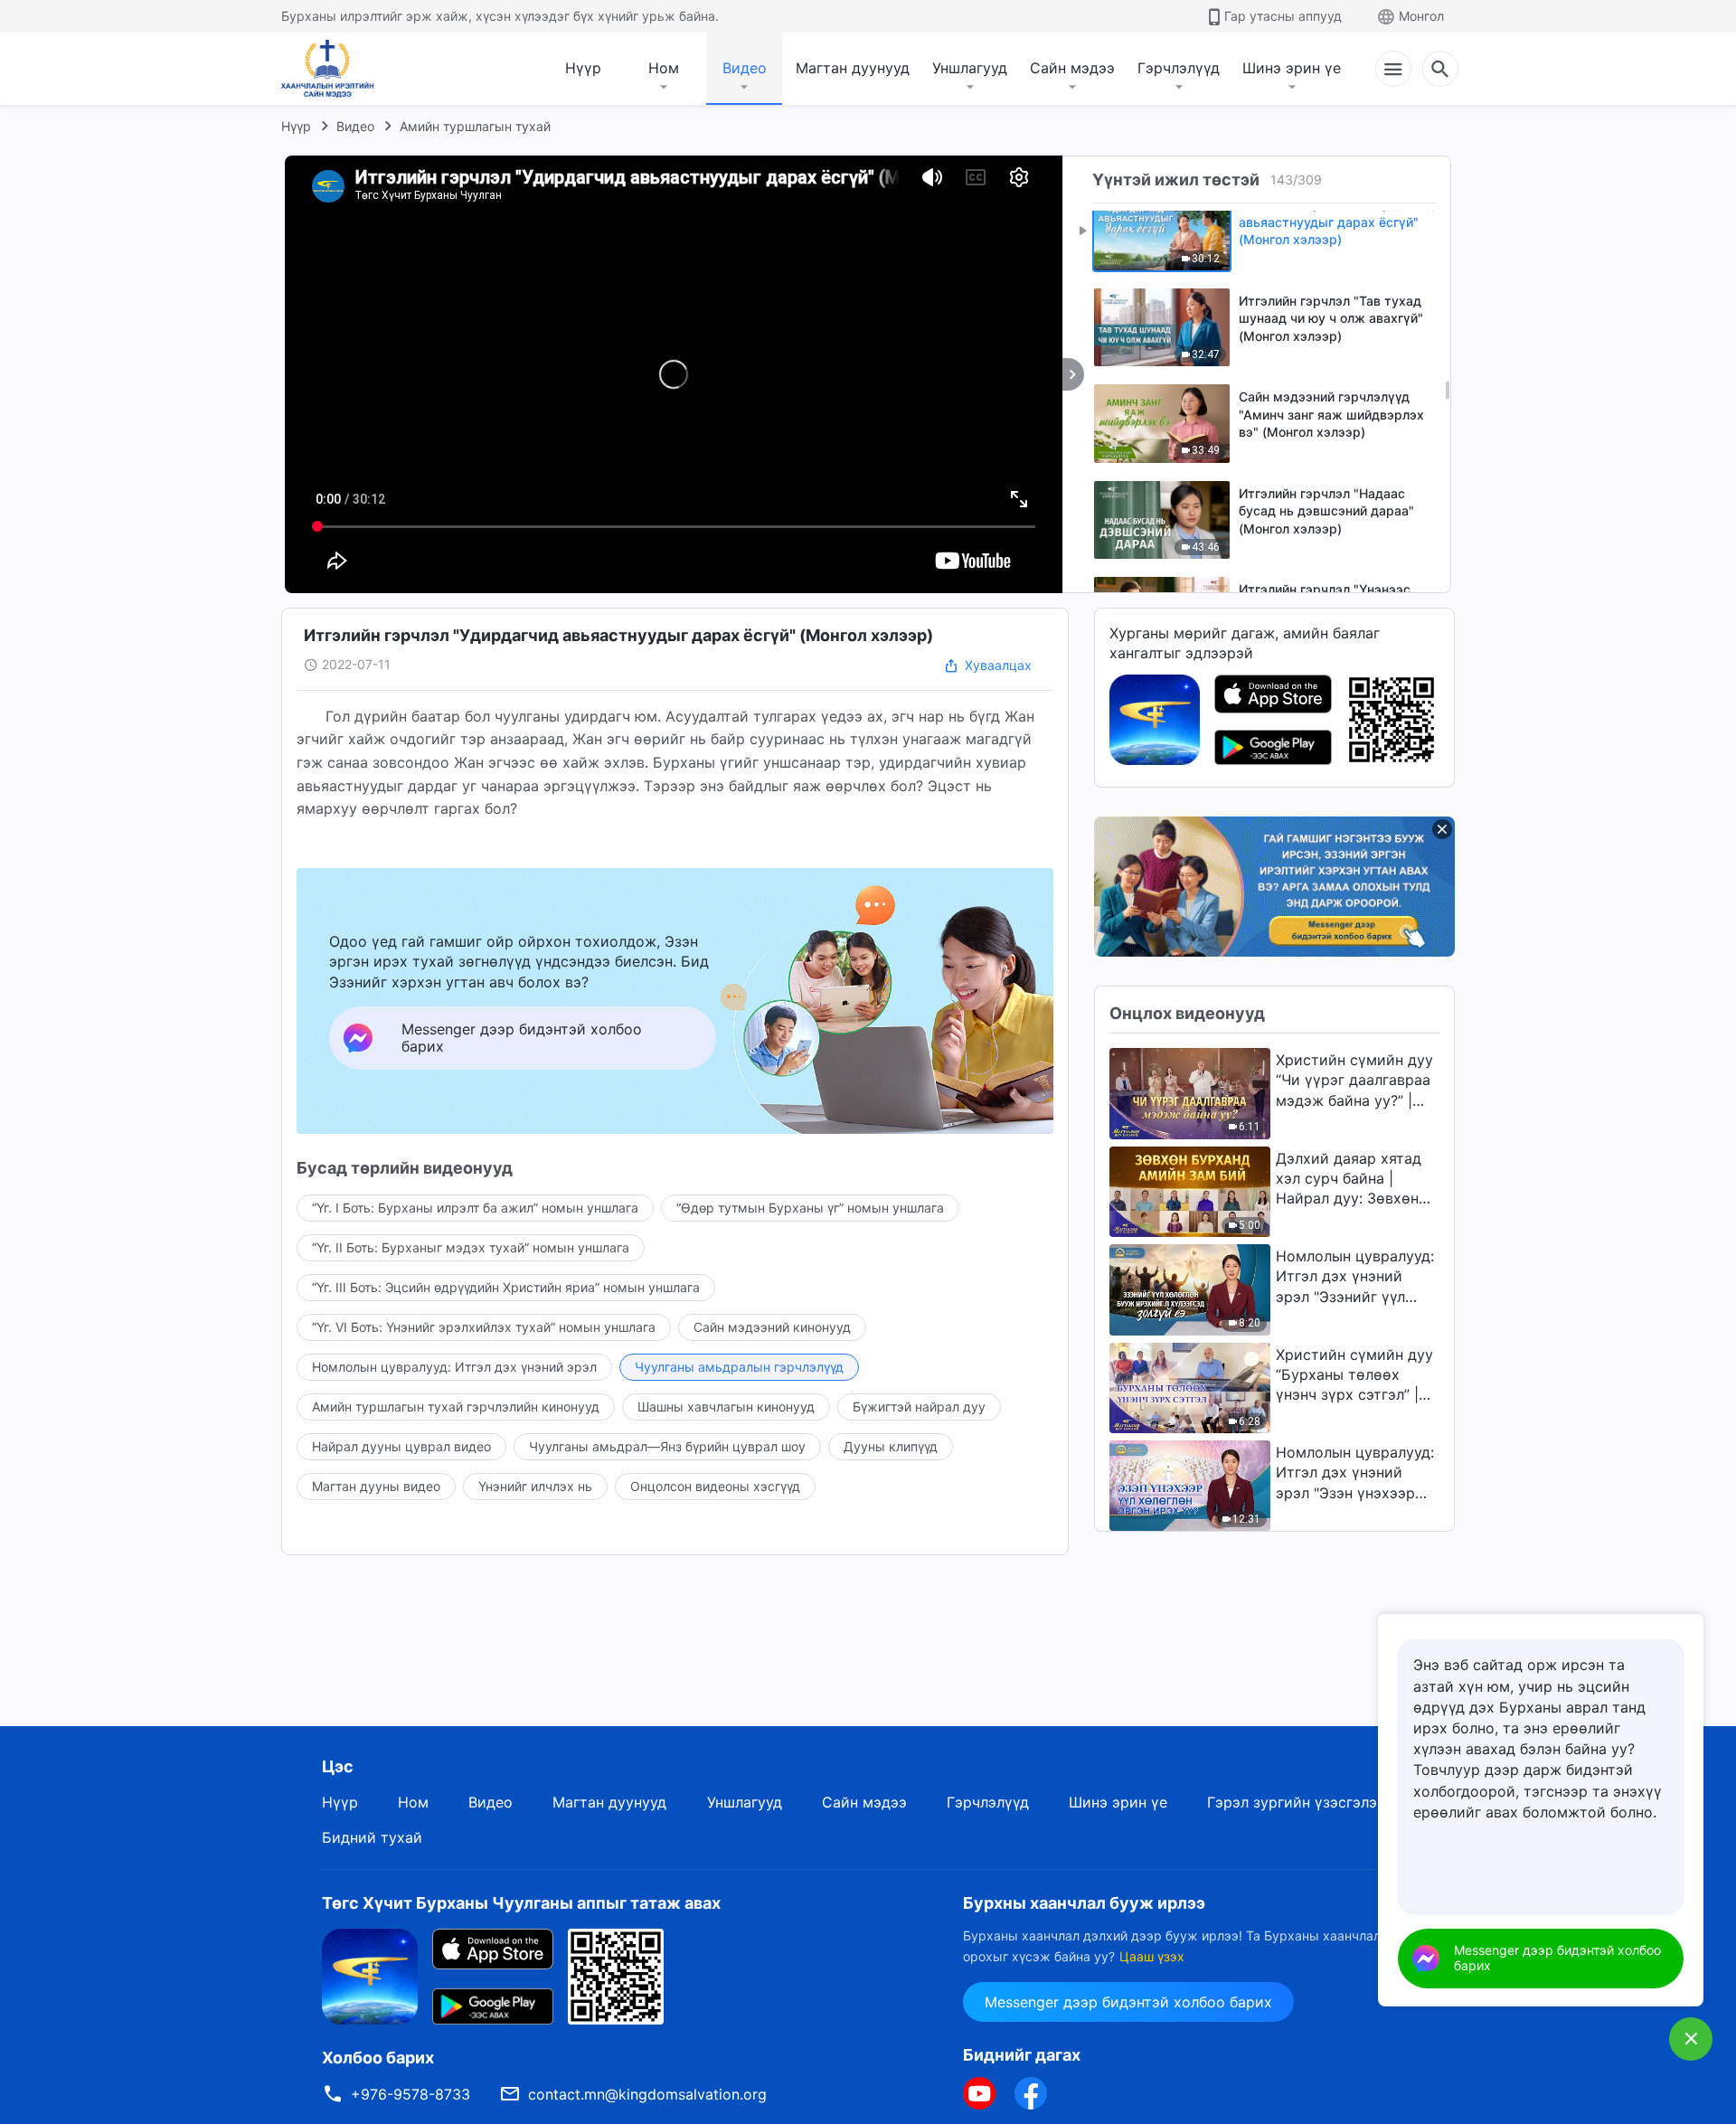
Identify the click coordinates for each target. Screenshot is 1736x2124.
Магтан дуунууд (853, 68)
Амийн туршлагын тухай (475, 126)
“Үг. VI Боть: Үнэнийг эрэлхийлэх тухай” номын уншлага (484, 1327)
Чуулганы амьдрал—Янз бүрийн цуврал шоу (667, 1446)
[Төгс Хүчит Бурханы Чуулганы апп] (1155, 718)
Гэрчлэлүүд (1179, 68)
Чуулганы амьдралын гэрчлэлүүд (739, 1367)
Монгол (1421, 16)
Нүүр (583, 68)
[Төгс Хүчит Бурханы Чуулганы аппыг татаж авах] (370, 1976)
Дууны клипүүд (891, 1446)
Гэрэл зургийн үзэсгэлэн (1296, 1802)
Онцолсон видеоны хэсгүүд (715, 1486)
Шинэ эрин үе (1292, 68)
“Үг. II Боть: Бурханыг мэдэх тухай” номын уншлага (471, 1247)
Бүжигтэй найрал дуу (919, 1407)
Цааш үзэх (1152, 1956)
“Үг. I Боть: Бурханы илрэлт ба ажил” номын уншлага (475, 1208)
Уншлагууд (970, 68)
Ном (664, 68)
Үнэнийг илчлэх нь (535, 1486)
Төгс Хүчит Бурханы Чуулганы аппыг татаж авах (521, 1903)
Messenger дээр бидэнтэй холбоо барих (1128, 2002)
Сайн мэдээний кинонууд (772, 1327)
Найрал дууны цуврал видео (401, 1446)
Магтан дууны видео (376, 1486)
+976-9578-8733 (410, 2094)
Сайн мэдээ (1072, 68)
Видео (745, 68)
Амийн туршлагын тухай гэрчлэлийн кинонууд (456, 1407)
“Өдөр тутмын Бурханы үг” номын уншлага (810, 1208)
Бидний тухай (372, 1837)
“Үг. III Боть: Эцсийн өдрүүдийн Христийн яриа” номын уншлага (506, 1287)
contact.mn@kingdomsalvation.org (647, 2094)
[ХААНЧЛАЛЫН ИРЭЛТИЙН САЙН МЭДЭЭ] (334, 69)
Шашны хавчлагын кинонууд (726, 1407)
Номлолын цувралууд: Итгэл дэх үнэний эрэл (454, 1367)
